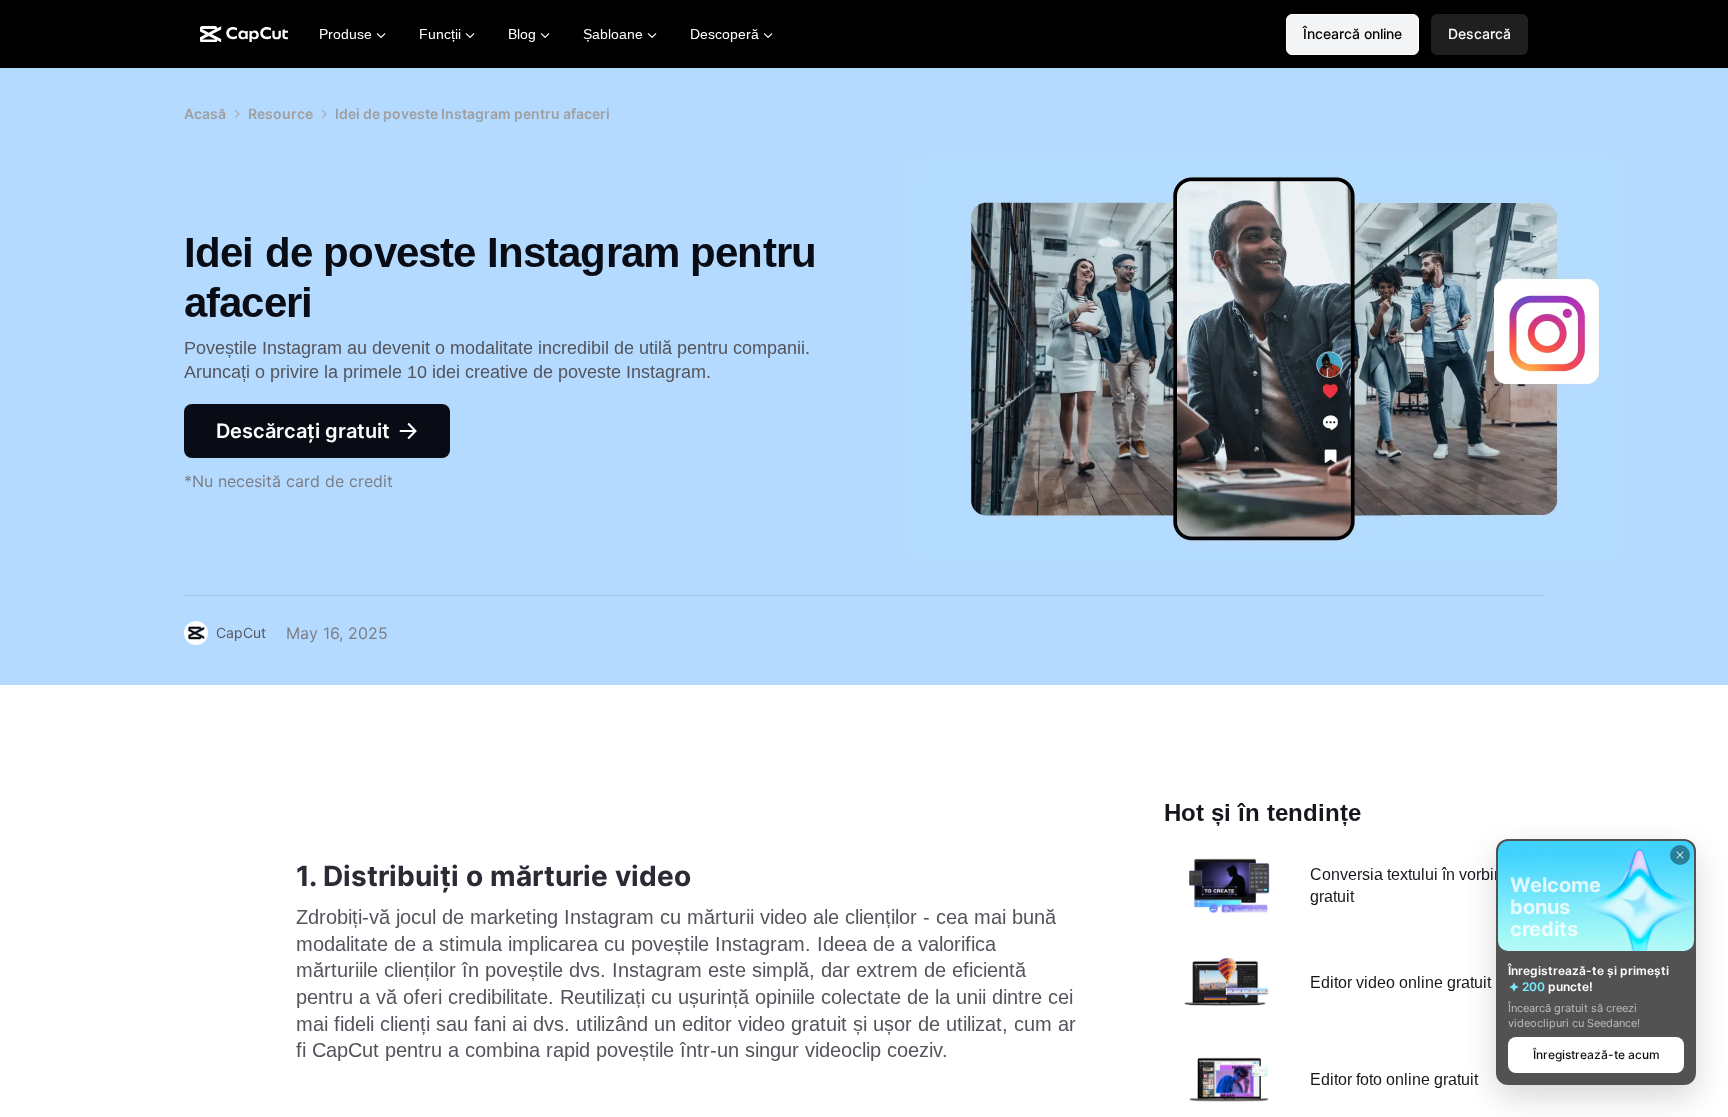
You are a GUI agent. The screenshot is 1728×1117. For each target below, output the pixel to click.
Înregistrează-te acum (1596, 1054)
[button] (1479, 34)
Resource (280, 113)
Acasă (205, 113)
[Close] (1680, 855)
